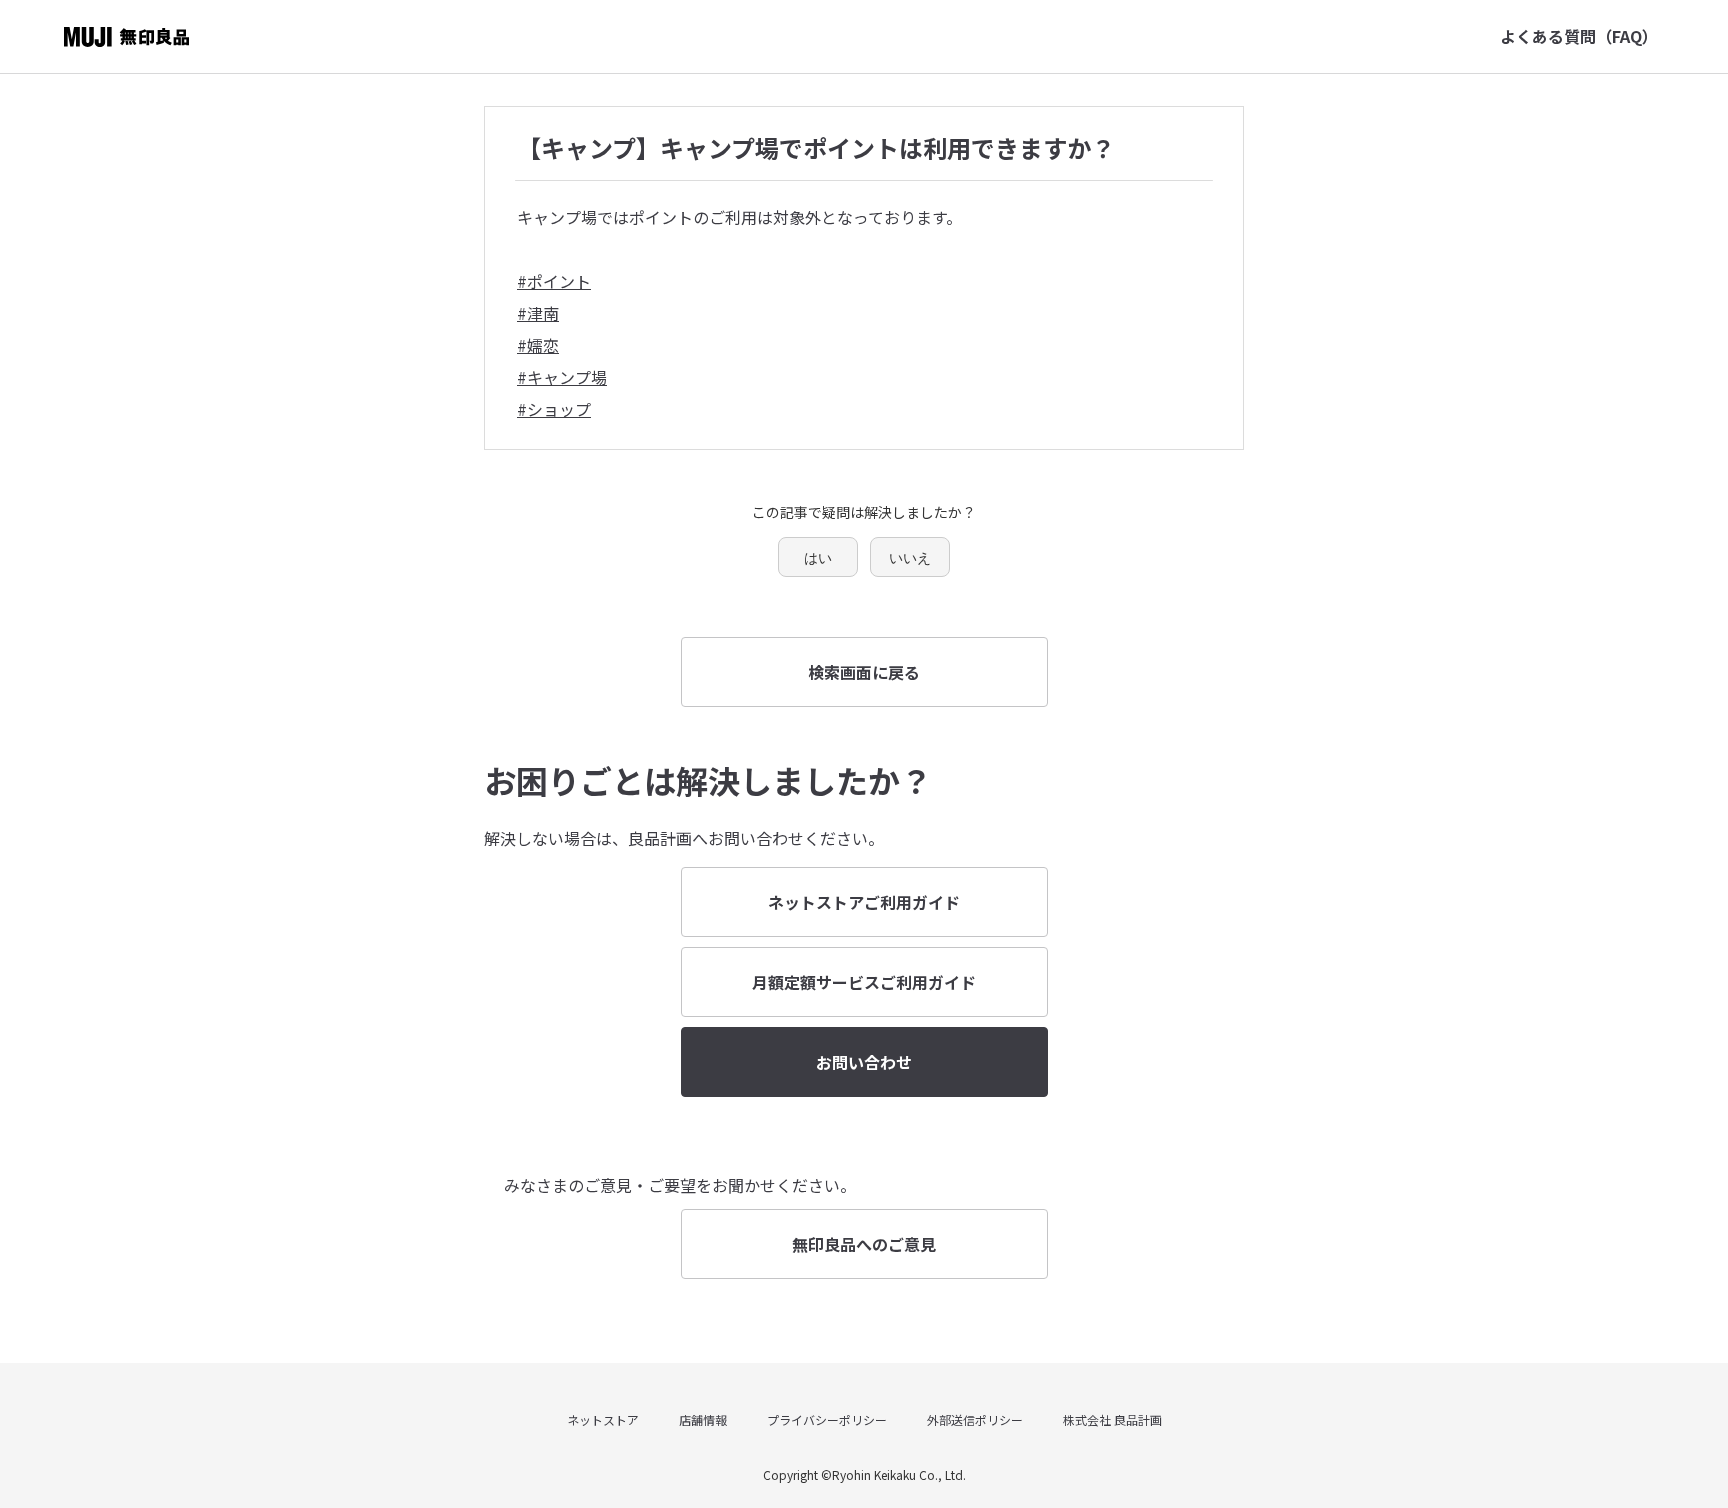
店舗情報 (703, 1419)
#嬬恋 (538, 345)
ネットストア (603, 1419)
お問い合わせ (864, 1062)
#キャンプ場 (562, 377)
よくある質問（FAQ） (1579, 36)
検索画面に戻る (864, 672)
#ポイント (554, 281)
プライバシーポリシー (827, 1419)
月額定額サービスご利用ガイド (864, 982)
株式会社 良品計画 (1112, 1419)
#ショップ (554, 409)
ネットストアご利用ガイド (864, 902)
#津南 (538, 313)
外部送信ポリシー (975, 1419)
